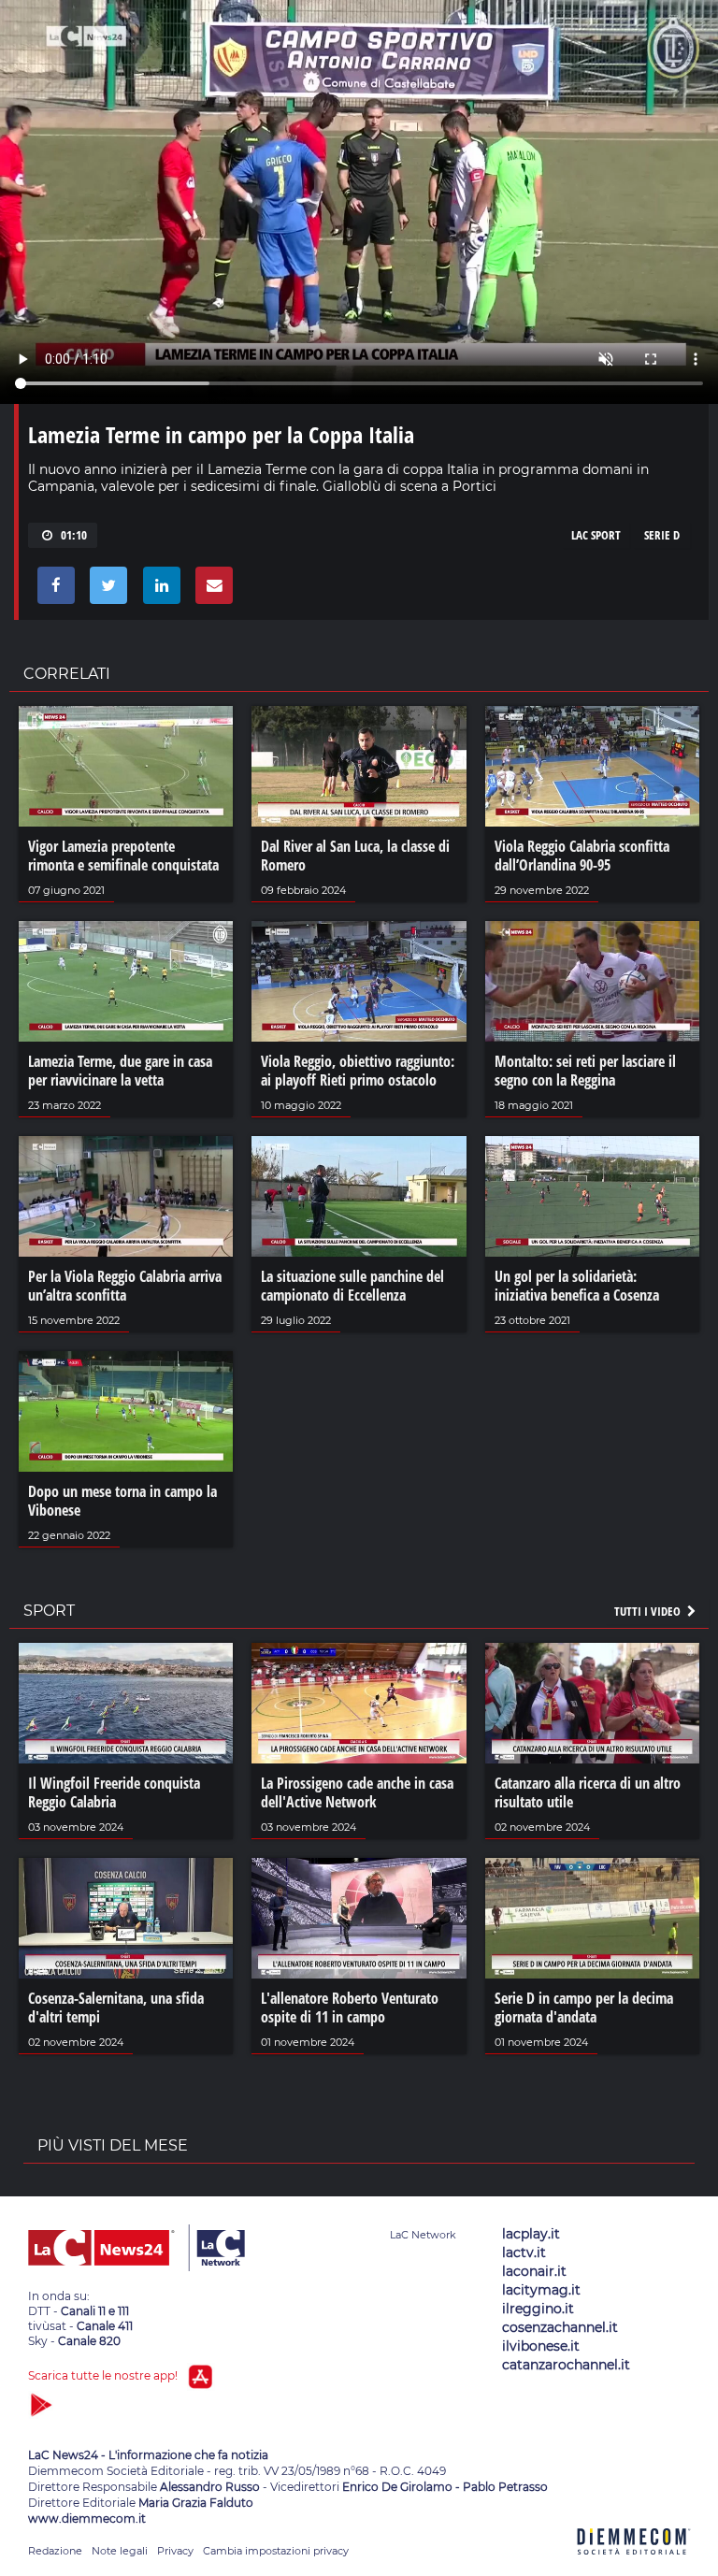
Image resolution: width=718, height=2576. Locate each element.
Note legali (120, 2551)
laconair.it (534, 2271)
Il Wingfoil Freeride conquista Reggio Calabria (114, 1792)
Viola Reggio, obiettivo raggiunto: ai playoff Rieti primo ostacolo (358, 1071)
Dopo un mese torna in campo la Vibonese (122, 1501)
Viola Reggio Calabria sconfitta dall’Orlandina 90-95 (582, 856)
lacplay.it (531, 2234)
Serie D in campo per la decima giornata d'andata (584, 2008)
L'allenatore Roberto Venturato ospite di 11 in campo (350, 2008)
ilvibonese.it (541, 2346)
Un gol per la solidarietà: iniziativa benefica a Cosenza (577, 1286)
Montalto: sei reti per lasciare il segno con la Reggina (585, 1071)
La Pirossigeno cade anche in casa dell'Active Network (357, 1792)
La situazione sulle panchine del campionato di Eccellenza (352, 1286)
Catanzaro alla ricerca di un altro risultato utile (588, 1792)
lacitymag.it (541, 2290)
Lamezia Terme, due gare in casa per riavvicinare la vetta (120, 1071)
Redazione (55, 2551)
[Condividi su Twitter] (105, 590)
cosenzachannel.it (560, 2327)
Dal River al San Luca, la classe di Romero (355, 856)
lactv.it (524, 2252)
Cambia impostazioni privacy (276, 2551)
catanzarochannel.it (566, 2365)
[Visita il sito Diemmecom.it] (634, 2565)
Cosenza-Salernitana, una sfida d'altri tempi (116, 2008)
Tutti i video (649, 1611)
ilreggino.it (538, 2309)
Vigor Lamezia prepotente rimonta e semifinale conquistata (123, 856)
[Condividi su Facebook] (53, 590)
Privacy (175, 2551)
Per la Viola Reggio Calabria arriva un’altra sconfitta (125, 1286)
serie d (662, 535)
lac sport (596, 535)
